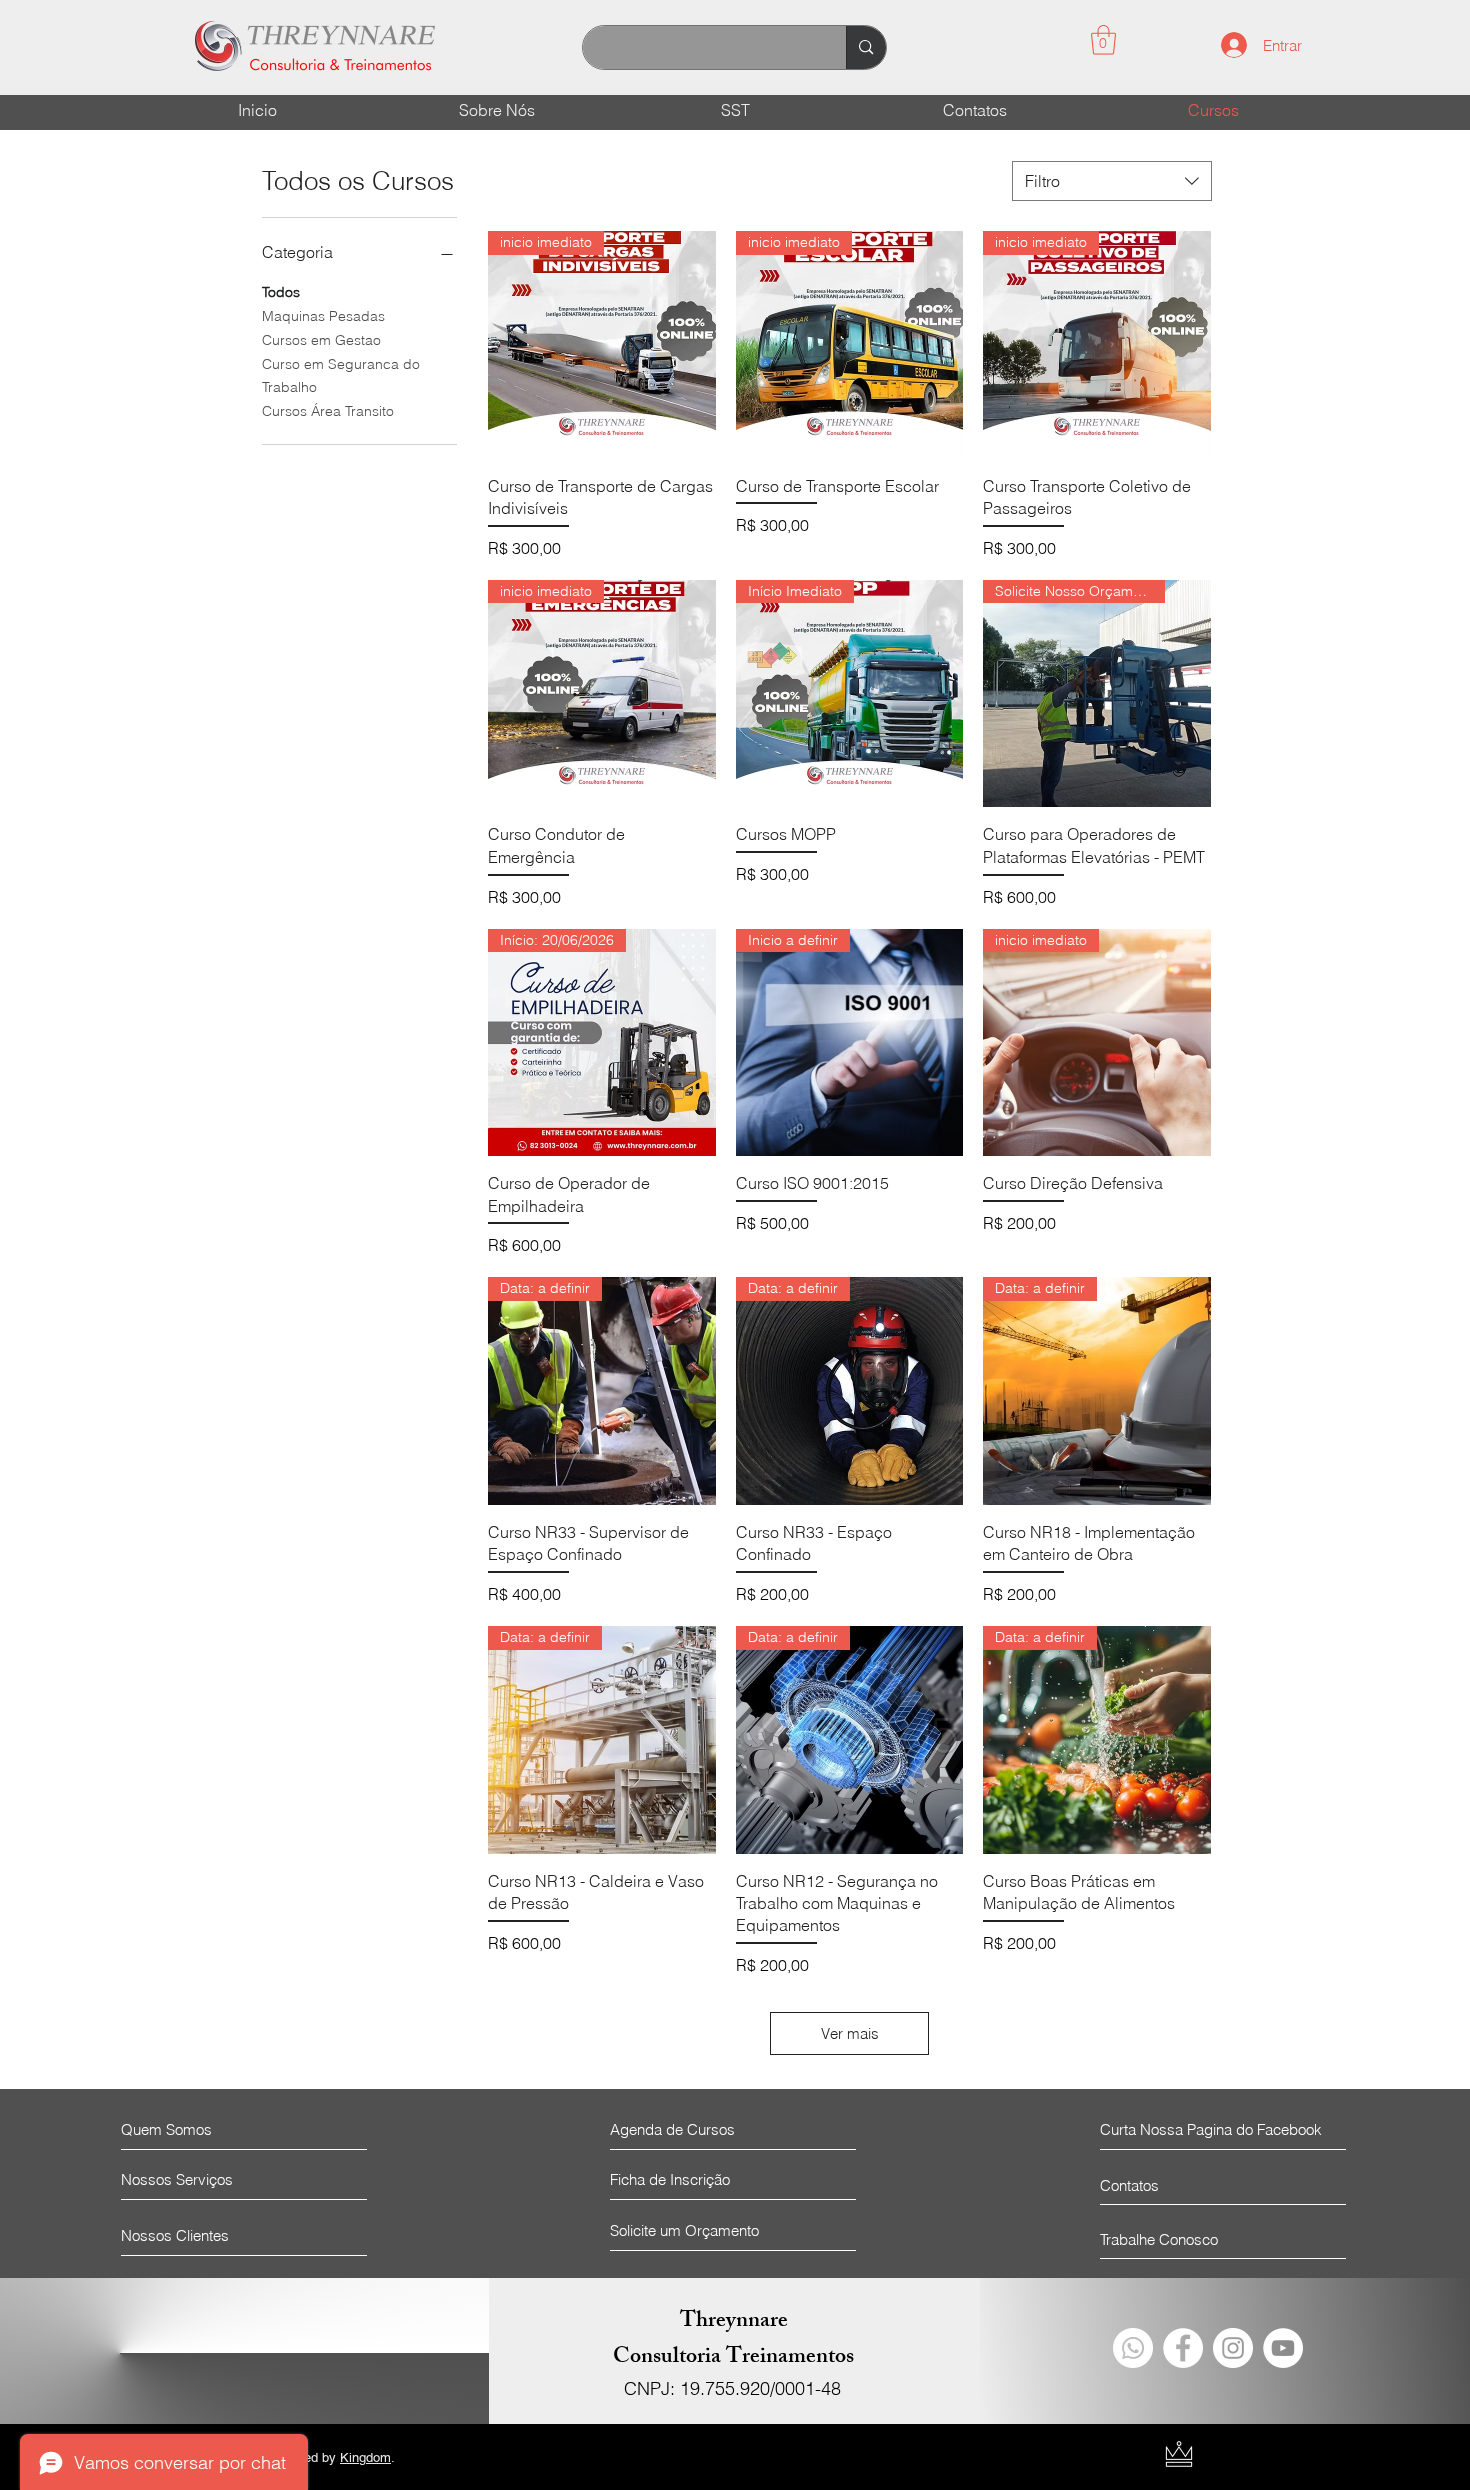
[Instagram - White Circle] (1233, 2348)
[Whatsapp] (1133, 2348)
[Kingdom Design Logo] (1179, 2454)
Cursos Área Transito (328, 411)
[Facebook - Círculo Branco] (1183, 2348)
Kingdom (365, 2457)
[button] (1103, 40)
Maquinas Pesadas (323, 316)
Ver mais (850, 2033)
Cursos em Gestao (321, 340)
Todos (281, 292)
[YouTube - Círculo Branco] (1283, 2348)
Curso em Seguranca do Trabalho (341, 376)
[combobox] (1112, 181)
